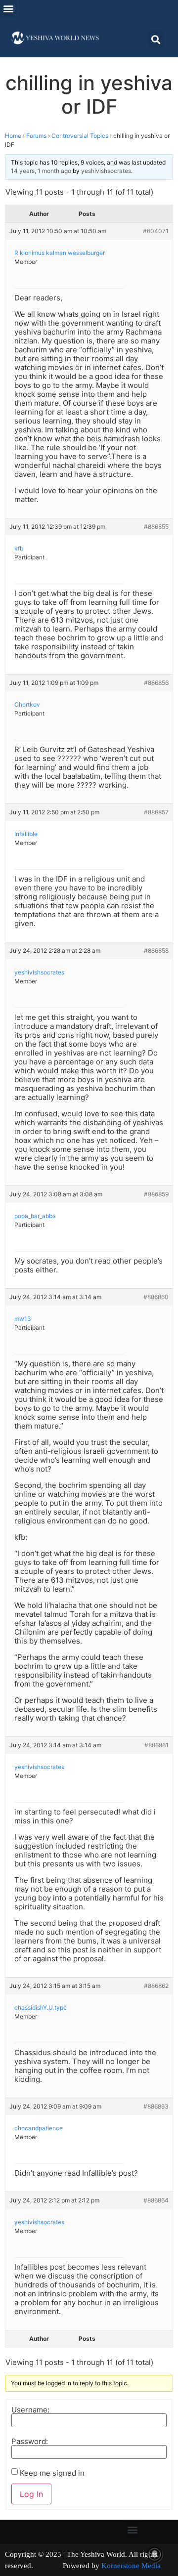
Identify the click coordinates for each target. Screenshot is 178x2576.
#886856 (156, 683)
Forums (36, 136)
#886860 (156, 1297)
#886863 (156, 2106)
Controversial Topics (80, 136)
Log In (31, 2494)
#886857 (156, 812)
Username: (30, 2410)
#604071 (156, 231)
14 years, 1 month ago (41, 171)
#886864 (156, 2200)
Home (13, 136)
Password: (30, 2441)
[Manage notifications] (155, 2554)
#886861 (156, 1745)
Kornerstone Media (131, 2566)
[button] (8, 8)
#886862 (156, 1986)
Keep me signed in (52, 2473)
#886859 (156, 1194)
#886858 (156, 950)
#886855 (156, 527)
